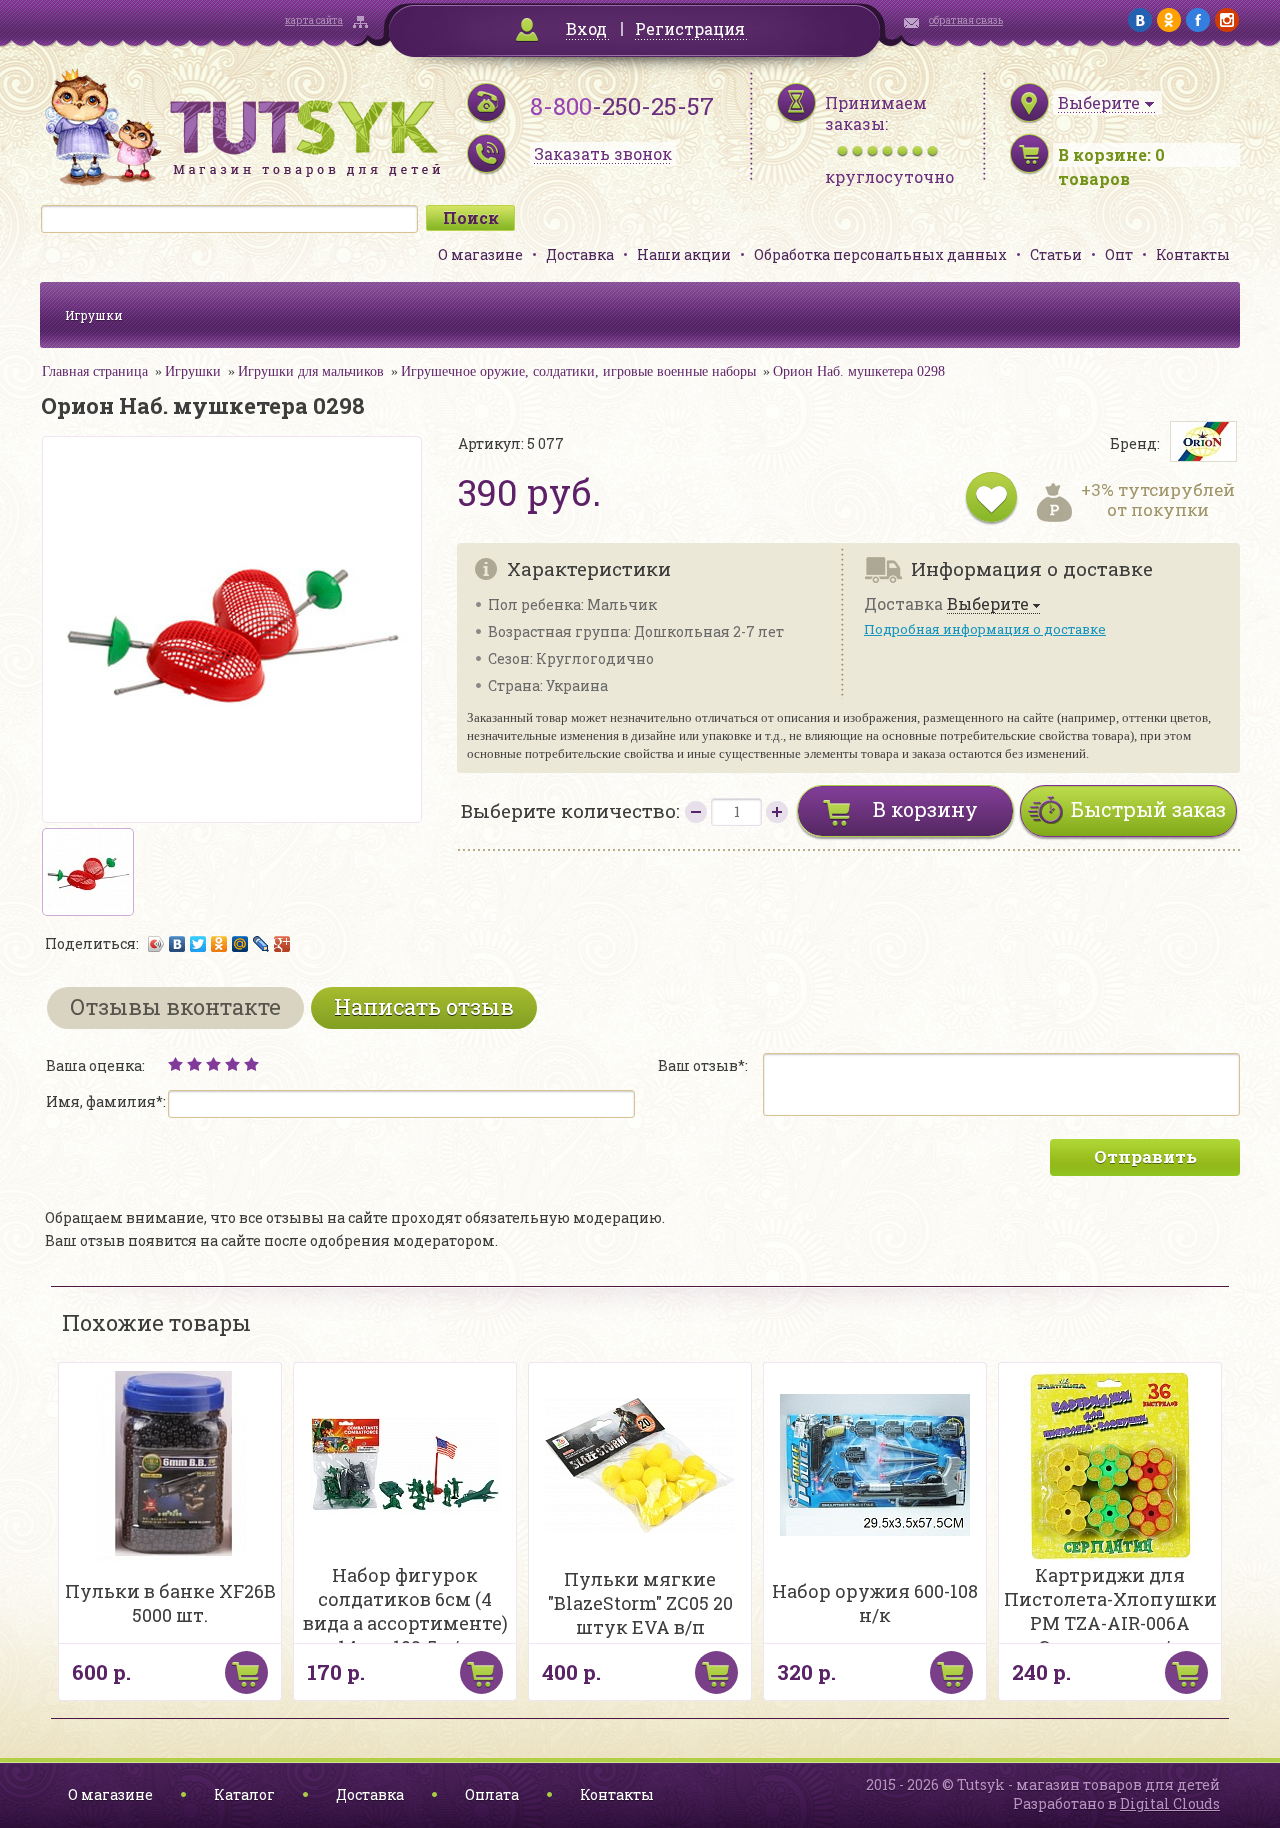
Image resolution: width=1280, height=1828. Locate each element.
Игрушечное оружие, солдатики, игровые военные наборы (578, 371)
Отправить (1145, 1156)
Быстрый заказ (1148, 809)
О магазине (480, 254)
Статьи (1056, 254)
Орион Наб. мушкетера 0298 (859, 371)
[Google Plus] (282, 944)
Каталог (244, 1794)
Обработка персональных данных (880, 254)
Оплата (492, 1794)
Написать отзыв (424, 1006)
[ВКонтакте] (177, 944)
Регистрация (690, 28)
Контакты (1193, 254)
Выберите (988, 604)
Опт (1119, 254)
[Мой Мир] (240, 944)
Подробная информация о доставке (985, 629)
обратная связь (966, 20)
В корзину (925, 809)
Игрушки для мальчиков (311, 371)
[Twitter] (198, 944)
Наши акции (684, 254)
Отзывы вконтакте (175, 1006)
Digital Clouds (1170, 1803)
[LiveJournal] (261, 944)
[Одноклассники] (219, 944)
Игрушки (94, 315)
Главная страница (95, 371)
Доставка (580, 254)
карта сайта (314, 20)
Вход (586, 28)
